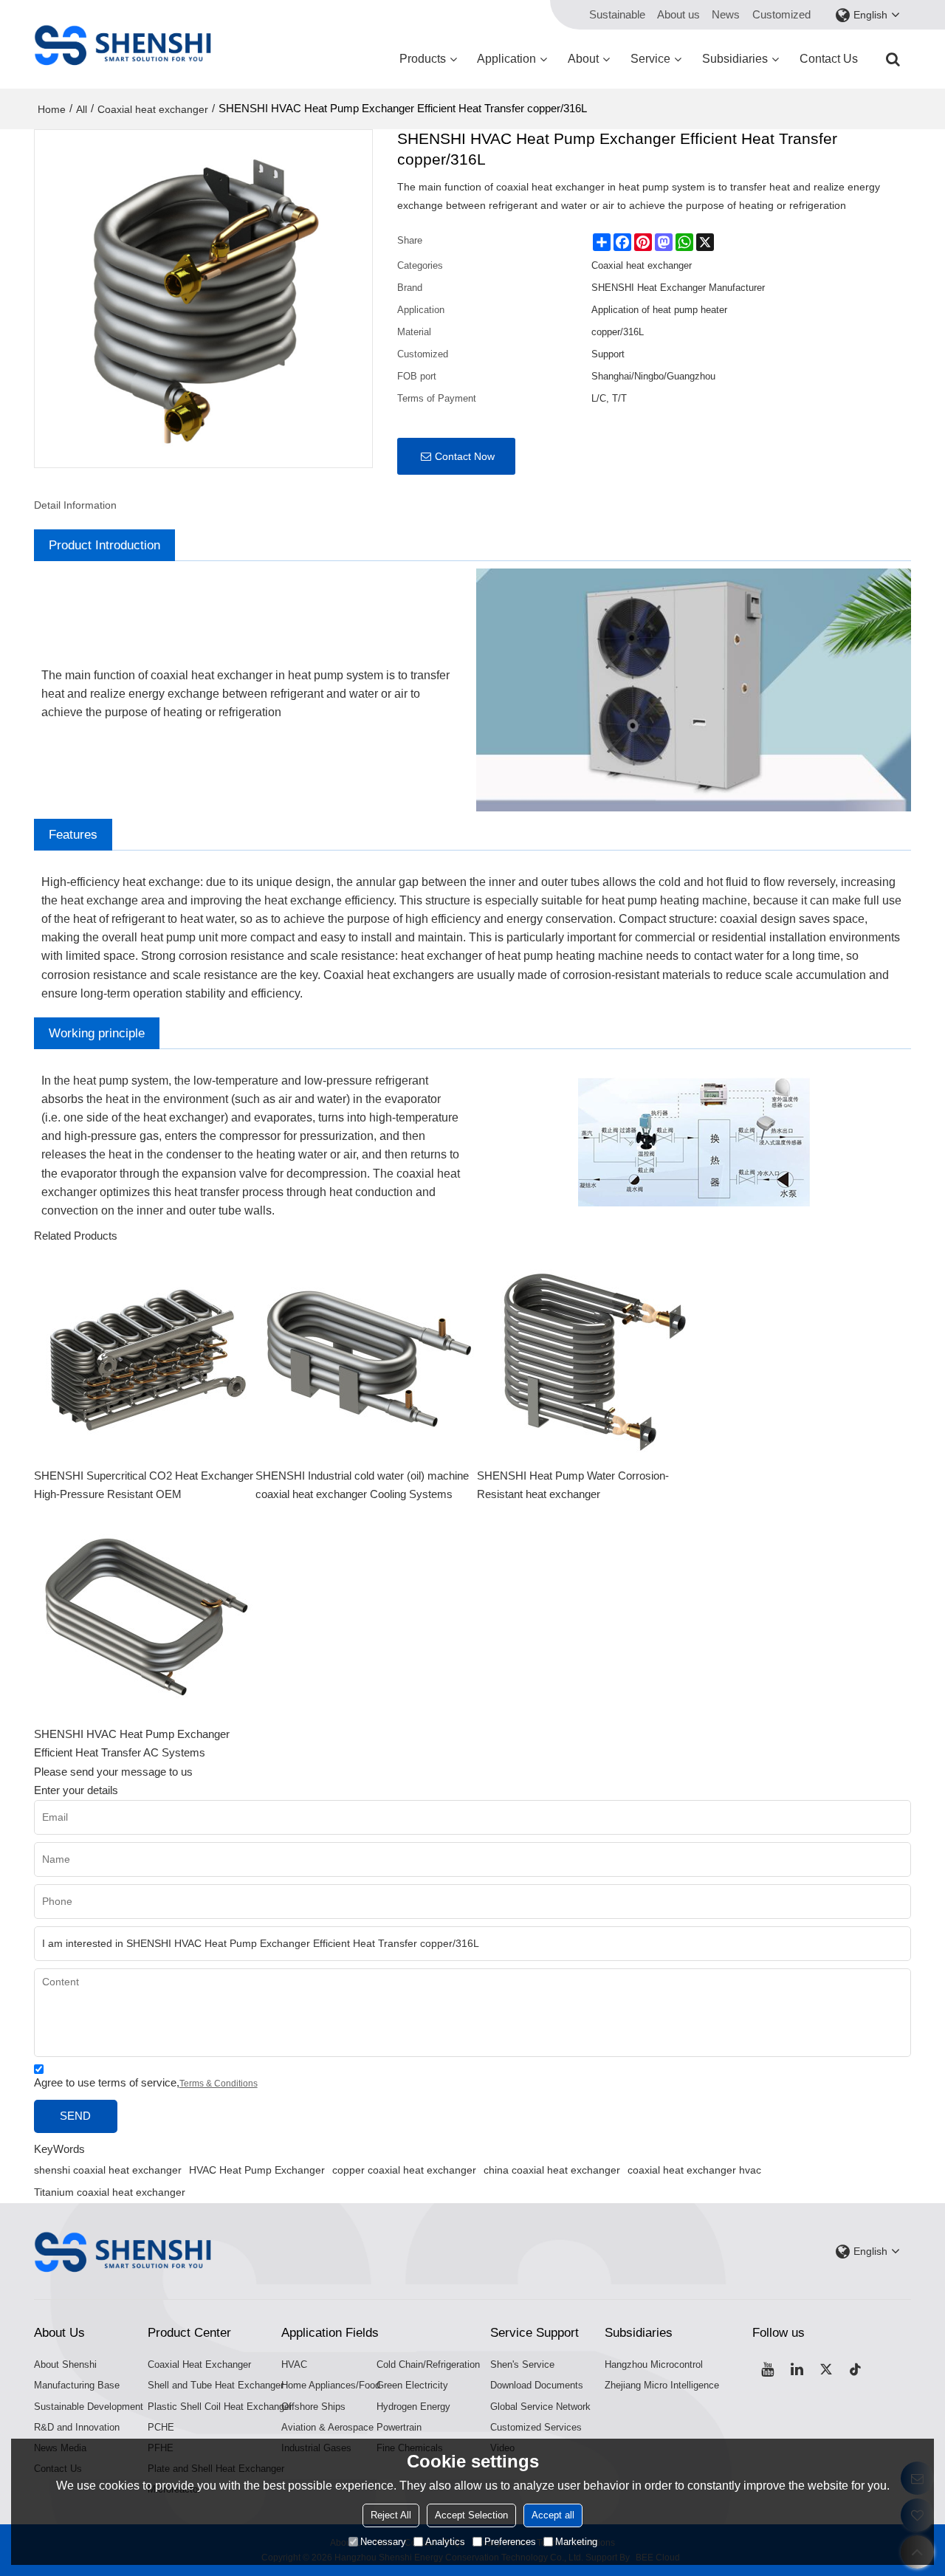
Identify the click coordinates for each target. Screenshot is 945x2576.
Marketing (576, 2542)
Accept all (553, 2515)
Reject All (391, 2515)
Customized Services (536, 2427)
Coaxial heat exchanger (153, 109)
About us (678, 15)
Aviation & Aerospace (327, 2427)
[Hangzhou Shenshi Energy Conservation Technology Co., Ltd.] (123, 44)
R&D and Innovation (77, 2427)
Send (75, 2116)
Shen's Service (522, 2364)
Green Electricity (412, 2385)
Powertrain (399, 2427)
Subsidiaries (735, 59)
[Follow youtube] (767, 2369)
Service (650, 59)
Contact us (829, 59)
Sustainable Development (89, 2407)
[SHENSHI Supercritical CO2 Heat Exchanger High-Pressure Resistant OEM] (145, 1356)
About (583, 59)
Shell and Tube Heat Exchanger (216, 2385)
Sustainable (617, 15)
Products (423, 59)
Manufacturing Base (77, 2385)
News (726, 15)
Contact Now (465, 456)
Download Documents (537, 2385)
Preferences (510, 2542)
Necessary (383, 2542)
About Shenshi (65, 2364)
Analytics (445, 2542)
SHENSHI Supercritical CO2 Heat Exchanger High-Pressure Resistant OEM (144, 1485)
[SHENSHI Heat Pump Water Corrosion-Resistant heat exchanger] (588, 1356)
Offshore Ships (313, 2407)
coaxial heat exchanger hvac (694, 2170)
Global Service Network (540, 2407)
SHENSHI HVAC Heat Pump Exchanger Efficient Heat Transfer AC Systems (132, 1744)
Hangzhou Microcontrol (654, 2364)
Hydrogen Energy (413, 2407)
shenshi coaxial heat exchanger (108, 2170)
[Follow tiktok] (856, 2369)
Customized (781, 15)
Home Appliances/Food (331, 2385)
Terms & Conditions (219, 2084)
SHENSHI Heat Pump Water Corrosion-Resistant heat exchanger (573, 1485)
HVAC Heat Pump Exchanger (257, 2170)
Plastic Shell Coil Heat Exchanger (220, 2407)
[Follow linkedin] (797, 2369)
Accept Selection (471, 2515)
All (82, 109)
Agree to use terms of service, (146, 2083)
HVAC (294, 2364)
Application (506, 59)
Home (52, 109)
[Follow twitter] (826, 2369)
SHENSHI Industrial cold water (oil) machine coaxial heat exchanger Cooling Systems (362, 1485)
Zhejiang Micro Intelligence (662, 2385)
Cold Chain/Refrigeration (428, 2364)
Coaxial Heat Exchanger (199, 2364)
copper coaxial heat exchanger (404, 2170)
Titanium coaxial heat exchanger (110, 2192)
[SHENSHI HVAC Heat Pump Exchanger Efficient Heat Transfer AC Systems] (145, 1615)
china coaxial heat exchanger (552, 2170)
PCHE (161, 2427)
